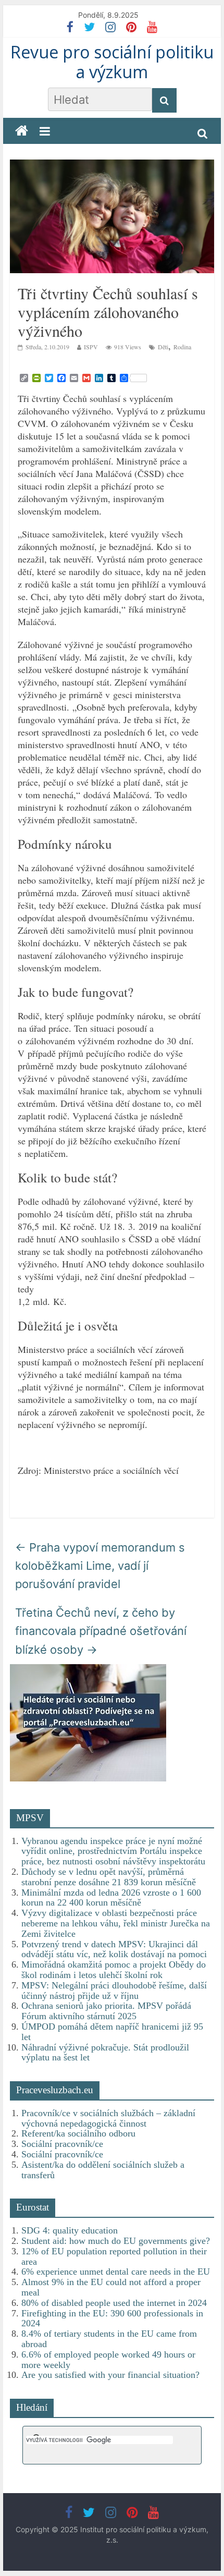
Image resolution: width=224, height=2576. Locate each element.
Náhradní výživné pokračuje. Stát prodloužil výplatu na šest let (105, 2053)
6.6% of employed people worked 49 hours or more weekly (108, 2360)
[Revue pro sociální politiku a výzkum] (22, 131)
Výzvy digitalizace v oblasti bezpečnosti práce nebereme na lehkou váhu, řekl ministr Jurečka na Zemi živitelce (116, 1923)
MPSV (30, 1818)
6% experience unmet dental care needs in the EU (116, 2272)
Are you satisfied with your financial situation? (110, 2375)
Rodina (182, 347)
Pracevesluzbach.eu (55, 2090)
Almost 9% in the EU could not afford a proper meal (111, 2287)
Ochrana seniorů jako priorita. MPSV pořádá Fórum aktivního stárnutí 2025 (106, 2011)
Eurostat (33, 2207)
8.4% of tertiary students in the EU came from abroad (109, 2339)
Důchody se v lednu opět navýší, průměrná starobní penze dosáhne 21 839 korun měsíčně (109, 1877)
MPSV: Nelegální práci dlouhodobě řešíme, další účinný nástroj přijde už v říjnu (114, 1991)
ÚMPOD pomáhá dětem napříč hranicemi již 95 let (112, 2032)
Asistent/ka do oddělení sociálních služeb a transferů (103, 2170)
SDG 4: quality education (70, 2230)
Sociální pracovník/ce (62, 2144)
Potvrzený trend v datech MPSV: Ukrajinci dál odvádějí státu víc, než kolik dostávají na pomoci (114, 1949)
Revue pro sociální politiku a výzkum (112, 62)
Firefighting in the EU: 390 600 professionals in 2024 (112, 2318)
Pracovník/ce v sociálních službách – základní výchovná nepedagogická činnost (108, 2118)
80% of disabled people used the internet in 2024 (114, 2303)
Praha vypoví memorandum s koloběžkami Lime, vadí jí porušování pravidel (100, 1566)
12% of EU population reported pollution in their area (114, 2256)
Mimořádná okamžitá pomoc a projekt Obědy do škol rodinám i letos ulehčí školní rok (114, 1970)
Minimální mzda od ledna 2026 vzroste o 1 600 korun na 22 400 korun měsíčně (111, 1898)
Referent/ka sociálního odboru (78, 2133)
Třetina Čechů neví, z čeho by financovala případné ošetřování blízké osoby (101, 1631)
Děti (163, 347)
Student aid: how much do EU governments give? (116, 2241)
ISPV (91, 347)
